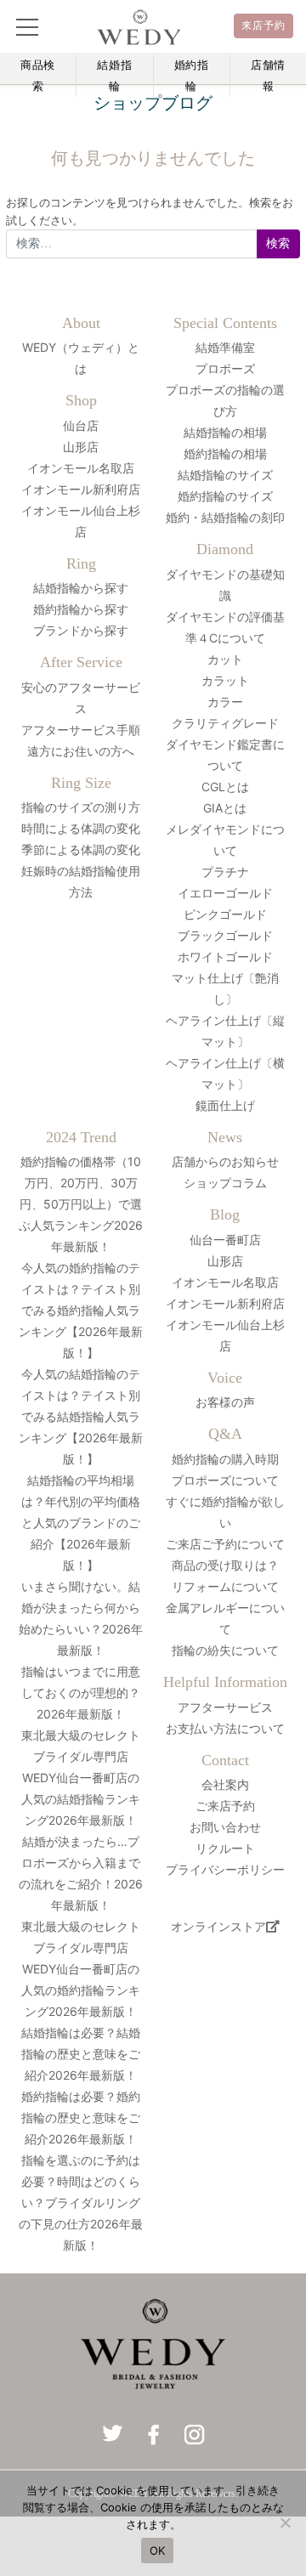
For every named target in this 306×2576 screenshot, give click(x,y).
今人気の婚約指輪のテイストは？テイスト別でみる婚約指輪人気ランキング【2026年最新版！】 (81, 1310)
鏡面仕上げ (225, 1105)
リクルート (225, 1848)
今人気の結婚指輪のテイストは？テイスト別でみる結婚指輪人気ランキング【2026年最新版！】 (81, 1416)
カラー (225, 702)
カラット (225, 680)
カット (225, 659)
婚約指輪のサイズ (225, 496)
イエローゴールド (225, 893)
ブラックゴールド (225, 935)
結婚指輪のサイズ (225, 475)
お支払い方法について (225, 1728)
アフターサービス (225, 1707)
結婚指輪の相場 (225, 432)
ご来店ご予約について (225, 1544)
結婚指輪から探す (81, 588)
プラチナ (225, 872)
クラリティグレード (225, 723)
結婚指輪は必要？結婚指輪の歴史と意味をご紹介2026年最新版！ (81, 2054)
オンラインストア (218, 1926)
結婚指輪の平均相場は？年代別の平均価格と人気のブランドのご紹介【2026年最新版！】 (81, 1523)
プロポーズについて (225, 1480)
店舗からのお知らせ (225, 1161)
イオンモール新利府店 (81, 489)
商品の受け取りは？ (225, 1565)
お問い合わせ (225, 1827)
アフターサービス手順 (81, 730)
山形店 (81, 447)
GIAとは (225, 808)
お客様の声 (225, 1402)
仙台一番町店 (225, 1240)
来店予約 (264, 25)
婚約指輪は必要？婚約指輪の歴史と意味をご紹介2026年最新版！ (81, 2117)
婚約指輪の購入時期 (225, 1459)
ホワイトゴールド (225, 957)
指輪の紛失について (225, 1650)
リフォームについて (225, 1586)
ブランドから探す (81, 630)
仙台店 (81, 425)
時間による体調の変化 (81, 828)
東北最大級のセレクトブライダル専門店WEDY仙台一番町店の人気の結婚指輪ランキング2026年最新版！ (81, 1778)
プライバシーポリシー (225, 1869)
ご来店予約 (225, 1806)
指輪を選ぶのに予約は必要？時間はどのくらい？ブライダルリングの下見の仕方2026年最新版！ (81, 2202)
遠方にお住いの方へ (81, 751)
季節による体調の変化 (81, 849)
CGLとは (225, 787)
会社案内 (225, 1784)
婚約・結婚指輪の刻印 (225, 517)
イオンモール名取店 (81, 468)
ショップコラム (225, 1183)
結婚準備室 (225, 347)
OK (158, 2551)
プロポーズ (225, 368)
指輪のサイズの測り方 (81, 807)
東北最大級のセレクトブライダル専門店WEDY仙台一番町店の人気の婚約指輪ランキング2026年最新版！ (81, 1969)
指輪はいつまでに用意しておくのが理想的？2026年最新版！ (81, 1693)
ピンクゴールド (225, 914)
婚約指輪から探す (81, 609)
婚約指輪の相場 (225, 453)
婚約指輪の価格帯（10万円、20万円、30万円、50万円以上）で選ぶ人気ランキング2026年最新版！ (81, 1204)
